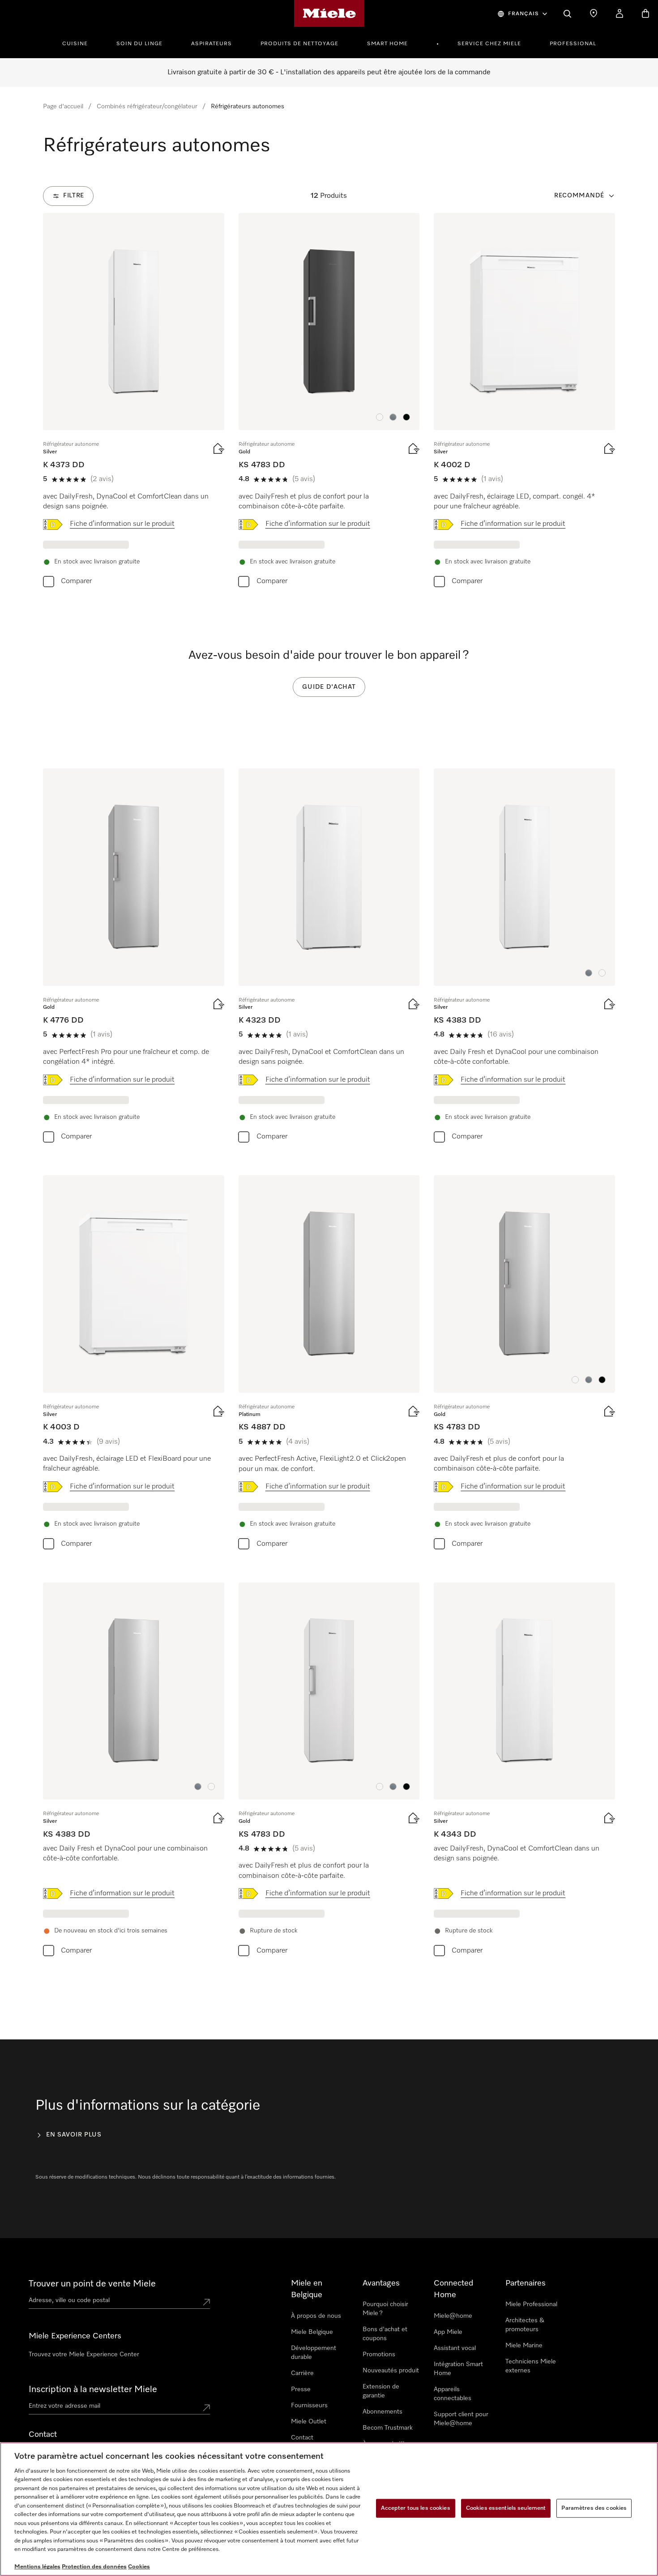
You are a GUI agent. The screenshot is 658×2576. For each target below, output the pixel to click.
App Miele (448, 2332)
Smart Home (387, 44)
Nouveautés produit (391, 2371)
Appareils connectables (453, 2394)
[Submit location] (206, 2302)
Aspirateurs (211, 44)
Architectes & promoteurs (525, 2325)
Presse (301, 2389)
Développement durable (314, 2353)
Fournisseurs (309, 2405)
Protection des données (94, 2567)
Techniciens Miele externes (531, 2366)
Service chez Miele (489, 44)
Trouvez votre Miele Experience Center (84, 2354)
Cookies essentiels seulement (506, 2508)
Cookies (139, 2567)
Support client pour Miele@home (461, 2419)
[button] (380, 417)
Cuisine (75, 44)
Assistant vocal (455, 2348)
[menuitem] (80, 43)
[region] (329, 2509)
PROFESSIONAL (573, 44)
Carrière (302, 2373)
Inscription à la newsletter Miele (93, 2389)
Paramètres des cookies (594, 2508)
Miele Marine (524, 2346)
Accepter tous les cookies (416, 2508)
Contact (302, 2438)
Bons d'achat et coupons (385, 2334)
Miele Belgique (312, 2332)
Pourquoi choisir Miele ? (385, 2309)
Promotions (379, 2354)
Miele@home (453, 2316)
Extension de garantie (381, 2391)
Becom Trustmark (388, 2428)
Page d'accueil (63, 107)
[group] (134, 402)
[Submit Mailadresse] (206, 2408)
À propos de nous (316, 2316)
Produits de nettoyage (299, 44)
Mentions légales (37, 2567)
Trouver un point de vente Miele (92, 2284)
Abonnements (382, 2412)
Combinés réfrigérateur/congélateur (147, 107)
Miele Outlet (309, 2422)
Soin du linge (139, 44)
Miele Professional (531, 2304)
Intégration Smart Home (458, 2369)
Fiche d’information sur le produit (122, 524)
